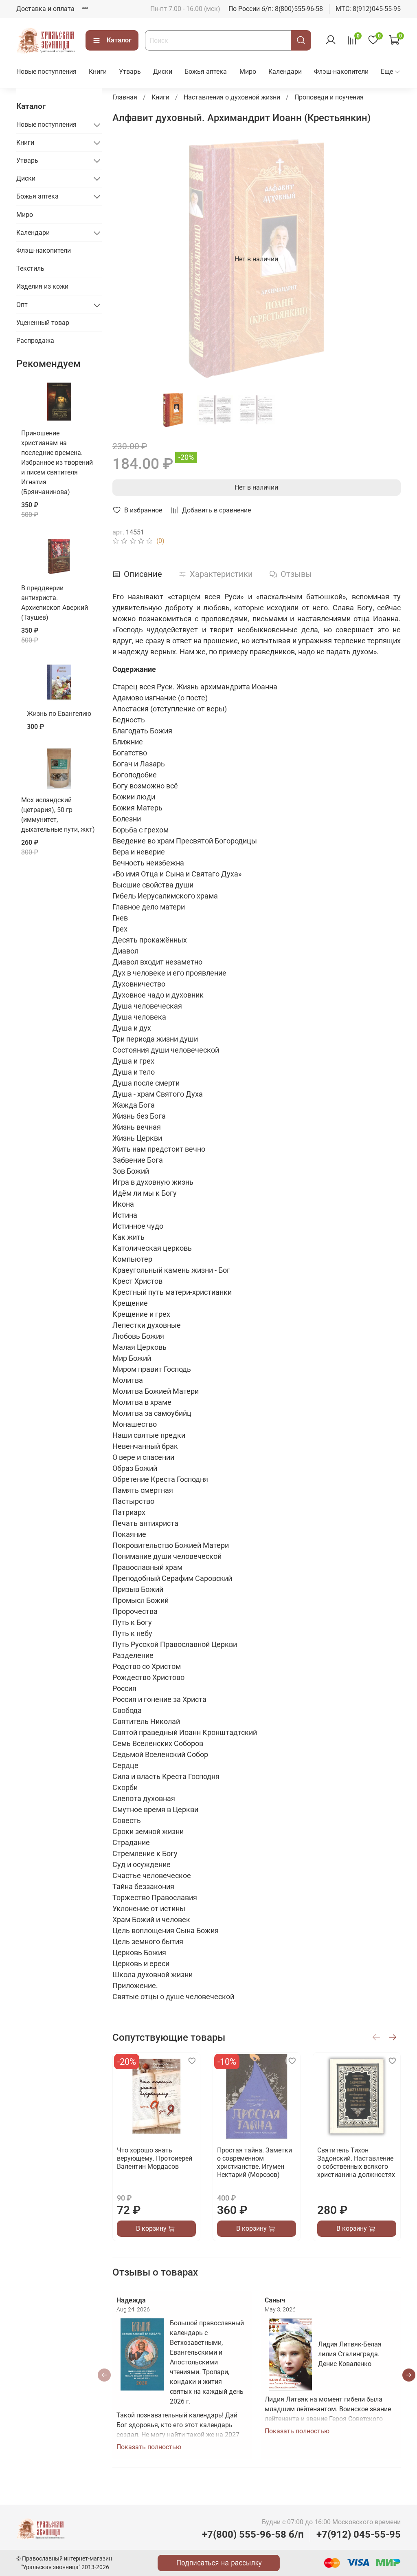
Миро (248, 72)
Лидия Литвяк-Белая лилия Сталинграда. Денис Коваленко (350, 2354)
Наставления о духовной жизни (232, 97)
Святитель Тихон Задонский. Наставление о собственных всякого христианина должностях (356, 2162)
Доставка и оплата (45, 9)
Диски (163, 72)
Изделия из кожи (42, 286)
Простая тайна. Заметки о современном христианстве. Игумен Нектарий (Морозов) (255, 2162)
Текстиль (30, 268)
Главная (125, 97)
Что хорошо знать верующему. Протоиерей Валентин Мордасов (155, 2158)
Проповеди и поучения (329, 97)
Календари (285, 72)
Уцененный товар (43, 323)
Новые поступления (46, 72)
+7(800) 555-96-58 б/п (253, 2534)
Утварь (130, 72)
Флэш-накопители (341, 72)
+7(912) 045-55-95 (359, 2534)
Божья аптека (206, 72)
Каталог (119, 40)
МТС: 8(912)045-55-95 (368, 9)
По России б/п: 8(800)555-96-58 (276, 9)
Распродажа (35, 341)
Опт (22, 305)
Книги (98, 72)
